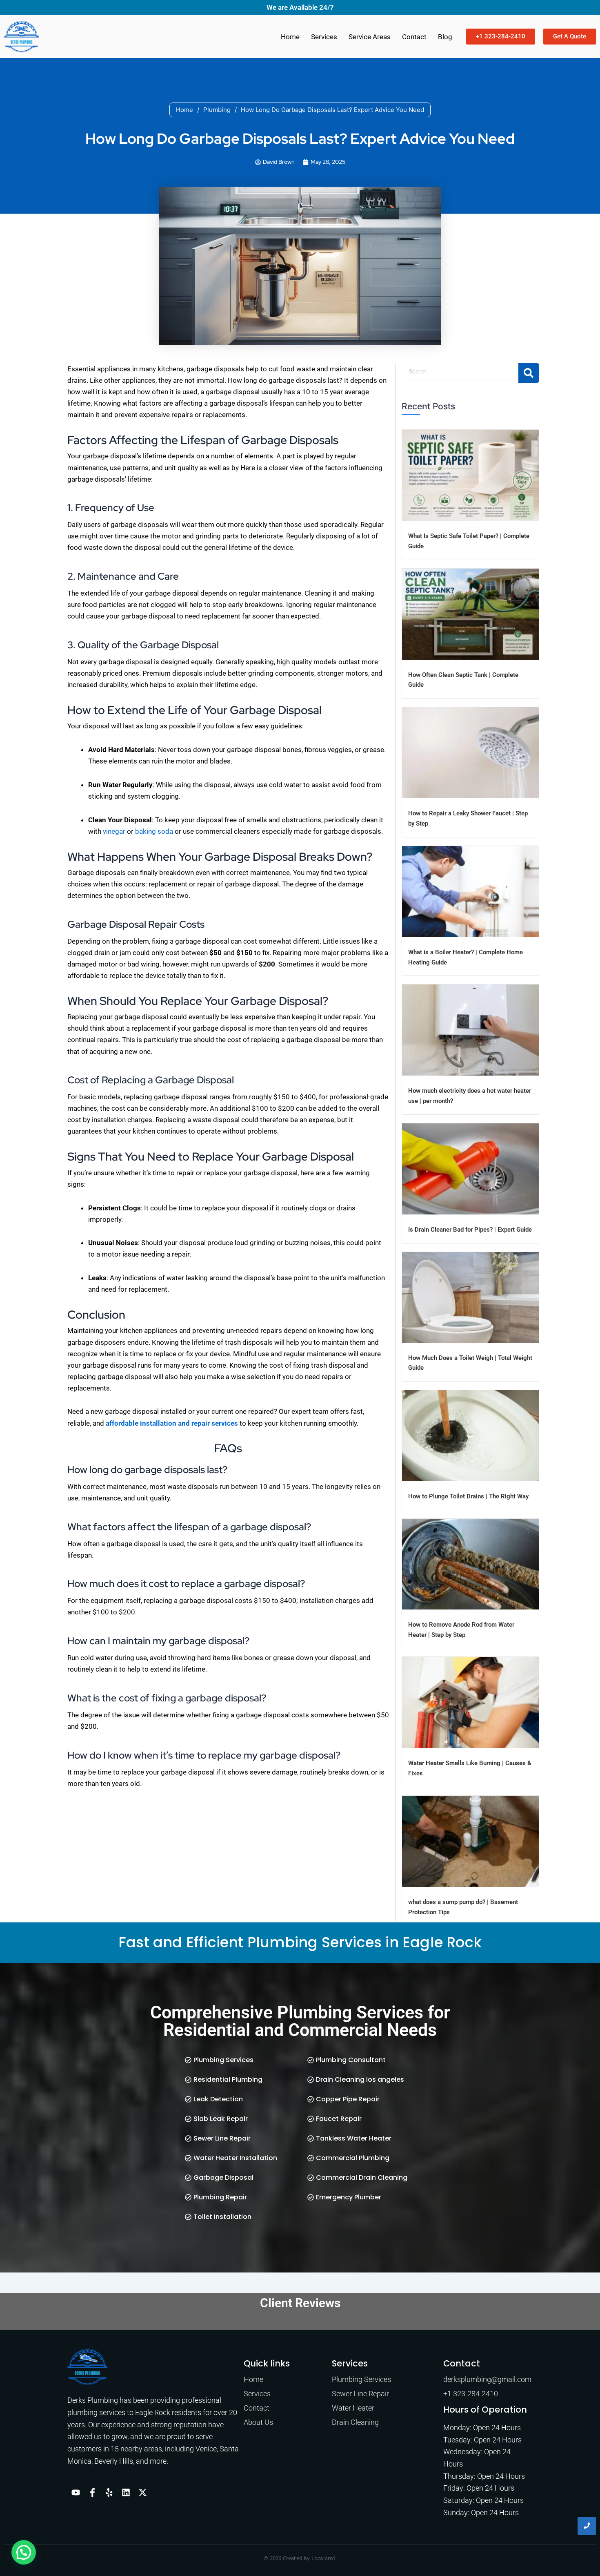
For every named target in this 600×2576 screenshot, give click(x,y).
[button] (24, 2552)
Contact (414, 37)
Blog (445, 37)
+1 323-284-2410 (471, 2394)
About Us (258, 2422)
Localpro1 (324, 2558)
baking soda (154, 831)
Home (290, 37)
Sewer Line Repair (360, 2394)
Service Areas (370, 37)
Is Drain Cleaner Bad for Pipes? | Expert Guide (470, 1230)
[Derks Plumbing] (87, 2367)
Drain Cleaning (355, 2422)
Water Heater (353, 2408)
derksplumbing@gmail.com (487, 2379)
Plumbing (217, 110)
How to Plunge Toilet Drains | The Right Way (468, 1496)
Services (324, 37)
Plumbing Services (361, 2379)
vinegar (114, 831)
